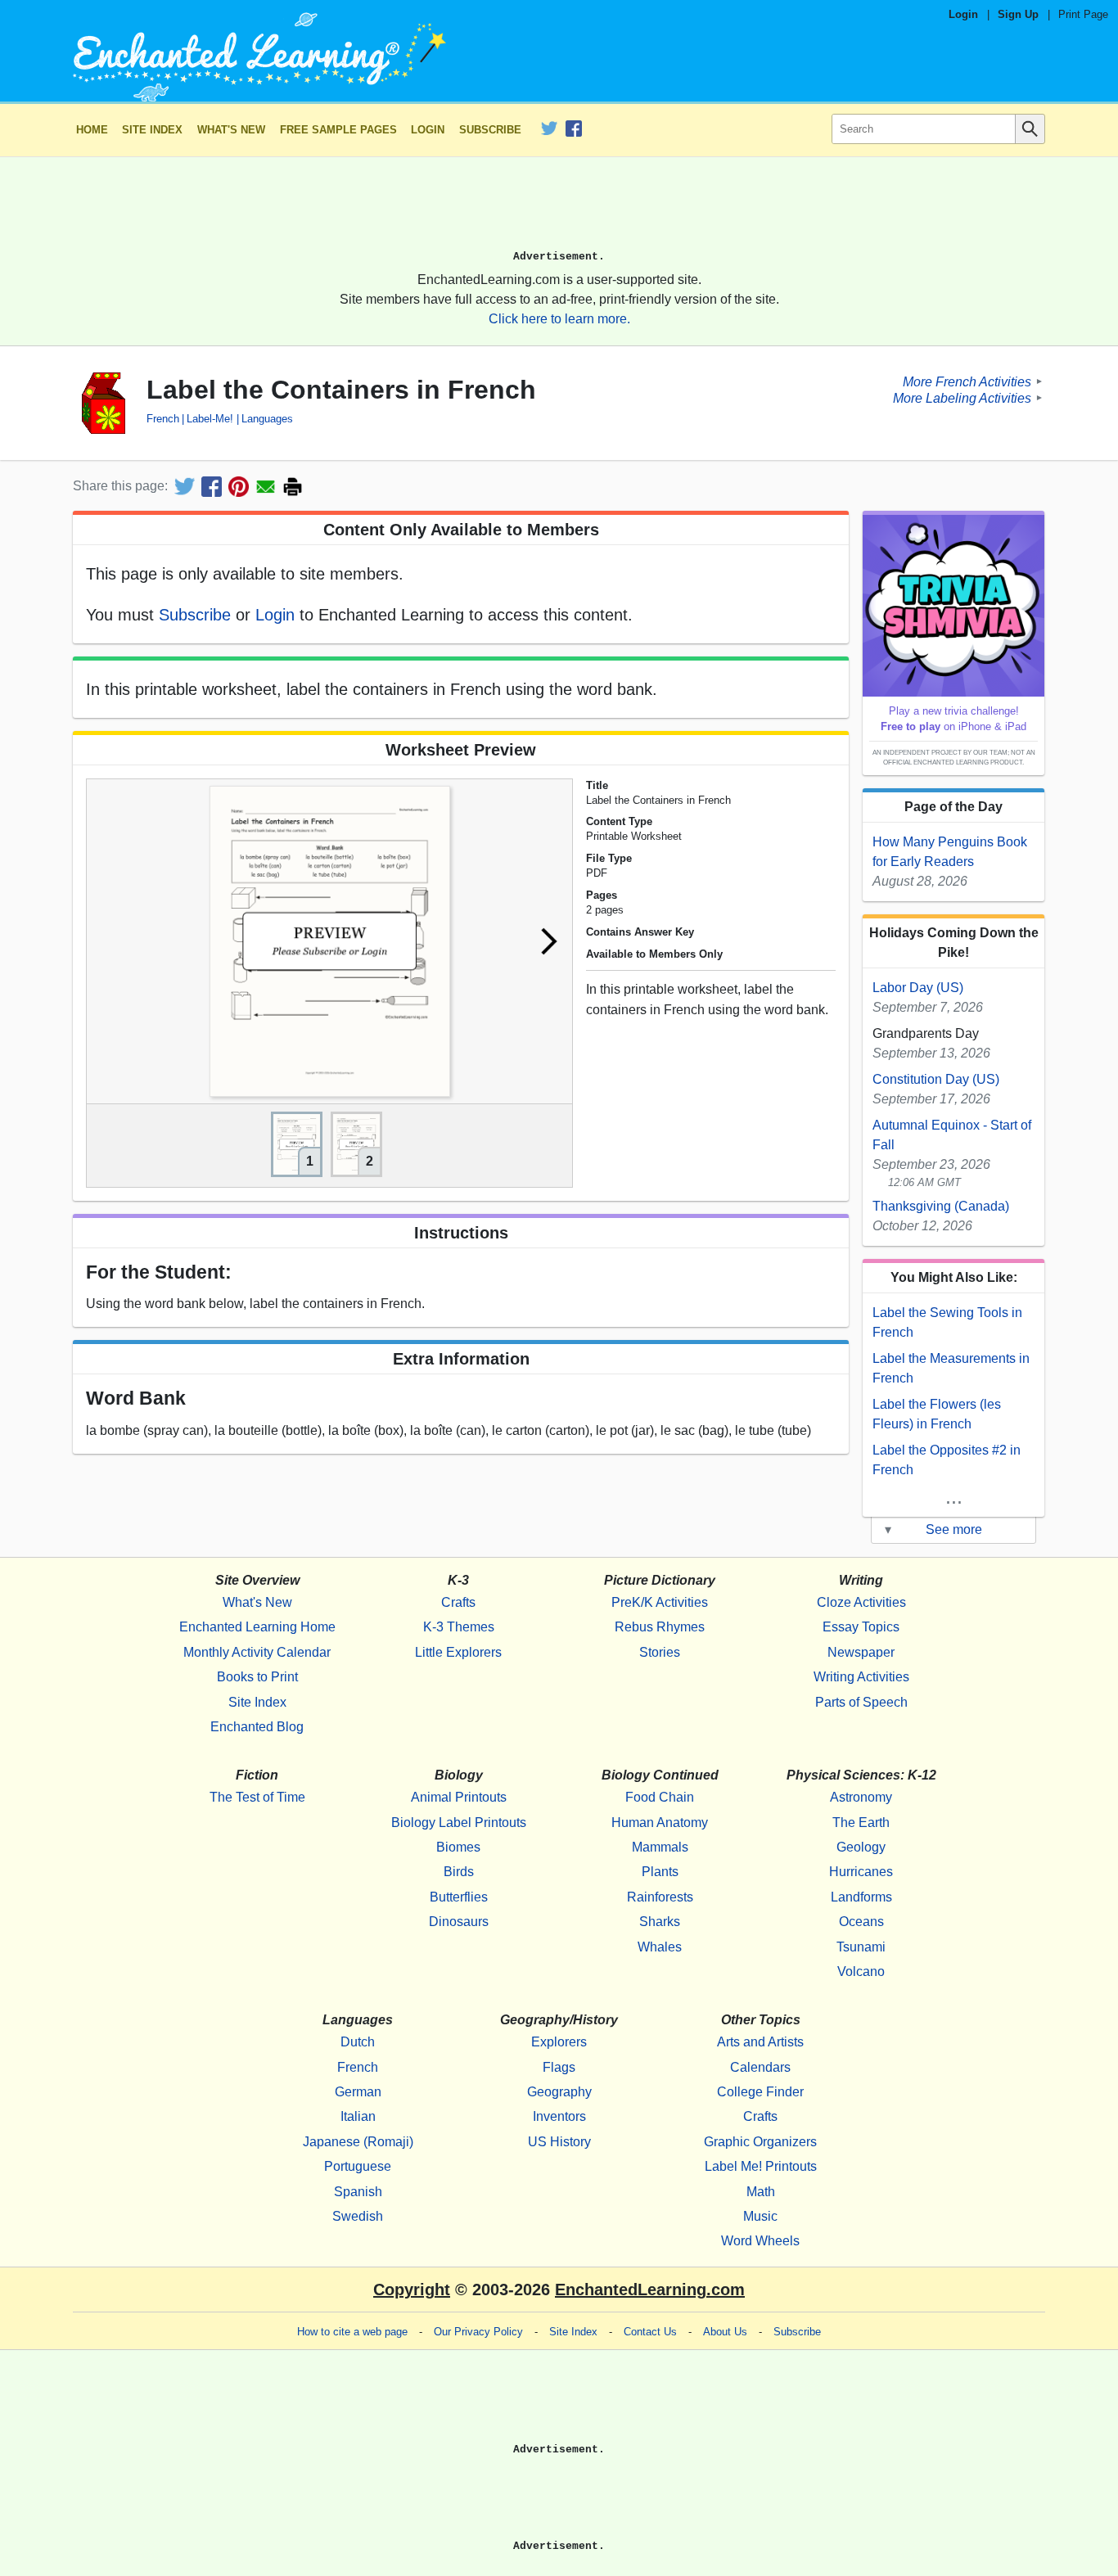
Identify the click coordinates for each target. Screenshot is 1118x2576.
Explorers (559, 2042)
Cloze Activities (861, 1602)
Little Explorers (458, 1652)
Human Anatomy (660, 1823)
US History (559, 2142)
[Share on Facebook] (212, 487)
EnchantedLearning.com (650, 2290)
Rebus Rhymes (660, 1627)
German (358, 2092)
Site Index (152, 130)
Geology (861, 1847)
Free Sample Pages (338, 130)
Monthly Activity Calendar (257, 1652)
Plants (660, 1872)
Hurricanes (861, 1872)
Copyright (412, 2290)
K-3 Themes (459, 1627)
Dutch (358, 2042)
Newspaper (861, 1652)
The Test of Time (257, 1797)
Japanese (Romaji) (358, 2142)
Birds (459, 1872)
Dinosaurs (459, 1922)
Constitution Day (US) (936, 1079)
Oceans (861, 1922)
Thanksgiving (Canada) (941, 1206)
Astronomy (861, 1797)
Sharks (660, 1922)
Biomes (458, 1847)
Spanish (358, 2192)
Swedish (358, 2216)
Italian (358, 2116)
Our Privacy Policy (478, 2332)
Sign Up (1018, 14)
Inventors (559, 2116)
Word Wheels (760, 2241)
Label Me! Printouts (761, 2166)
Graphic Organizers (760, 2142)
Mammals (660, 1847)
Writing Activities (861, 1677)
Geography (559, 2092)
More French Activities (967, 381)
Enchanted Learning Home (257, 1627)
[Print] (293, 487)
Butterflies (459, 1897)
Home (92, 130)
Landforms (861, 1897)
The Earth (861, 1823)
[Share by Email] (266, 487)
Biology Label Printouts (459, 1823)
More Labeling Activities (962, 397)
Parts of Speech (861, 1702)
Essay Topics (861, 1627)
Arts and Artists (760, 2042)
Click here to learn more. (559, 319)
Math (761, 2192)
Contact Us (650, 2332)
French (163, 419)
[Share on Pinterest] (239, 487)
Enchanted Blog (257, 1727)
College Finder (760, 2092)
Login (963, 14)
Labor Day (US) (918, 988)
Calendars (760, 2067)
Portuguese (358, 2166)
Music (760, 2216)
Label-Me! (210, 419)
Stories (660, 1652)
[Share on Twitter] (185, 487)
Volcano (861, 1971)
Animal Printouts (459, 1797)
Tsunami (861, 1947)
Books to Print (257, 1677)
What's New (231, 130)
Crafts (458, 1602)
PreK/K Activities (660, 1602)
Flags (559, 2067)
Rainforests (660, 1897)
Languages (267, 419)
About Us (725, 2332)
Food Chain (660, 1797)
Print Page (1083, 14)
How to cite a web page (352, 2332)
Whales (660, 1947)
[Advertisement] (559, 210)
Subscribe (490, 130)
